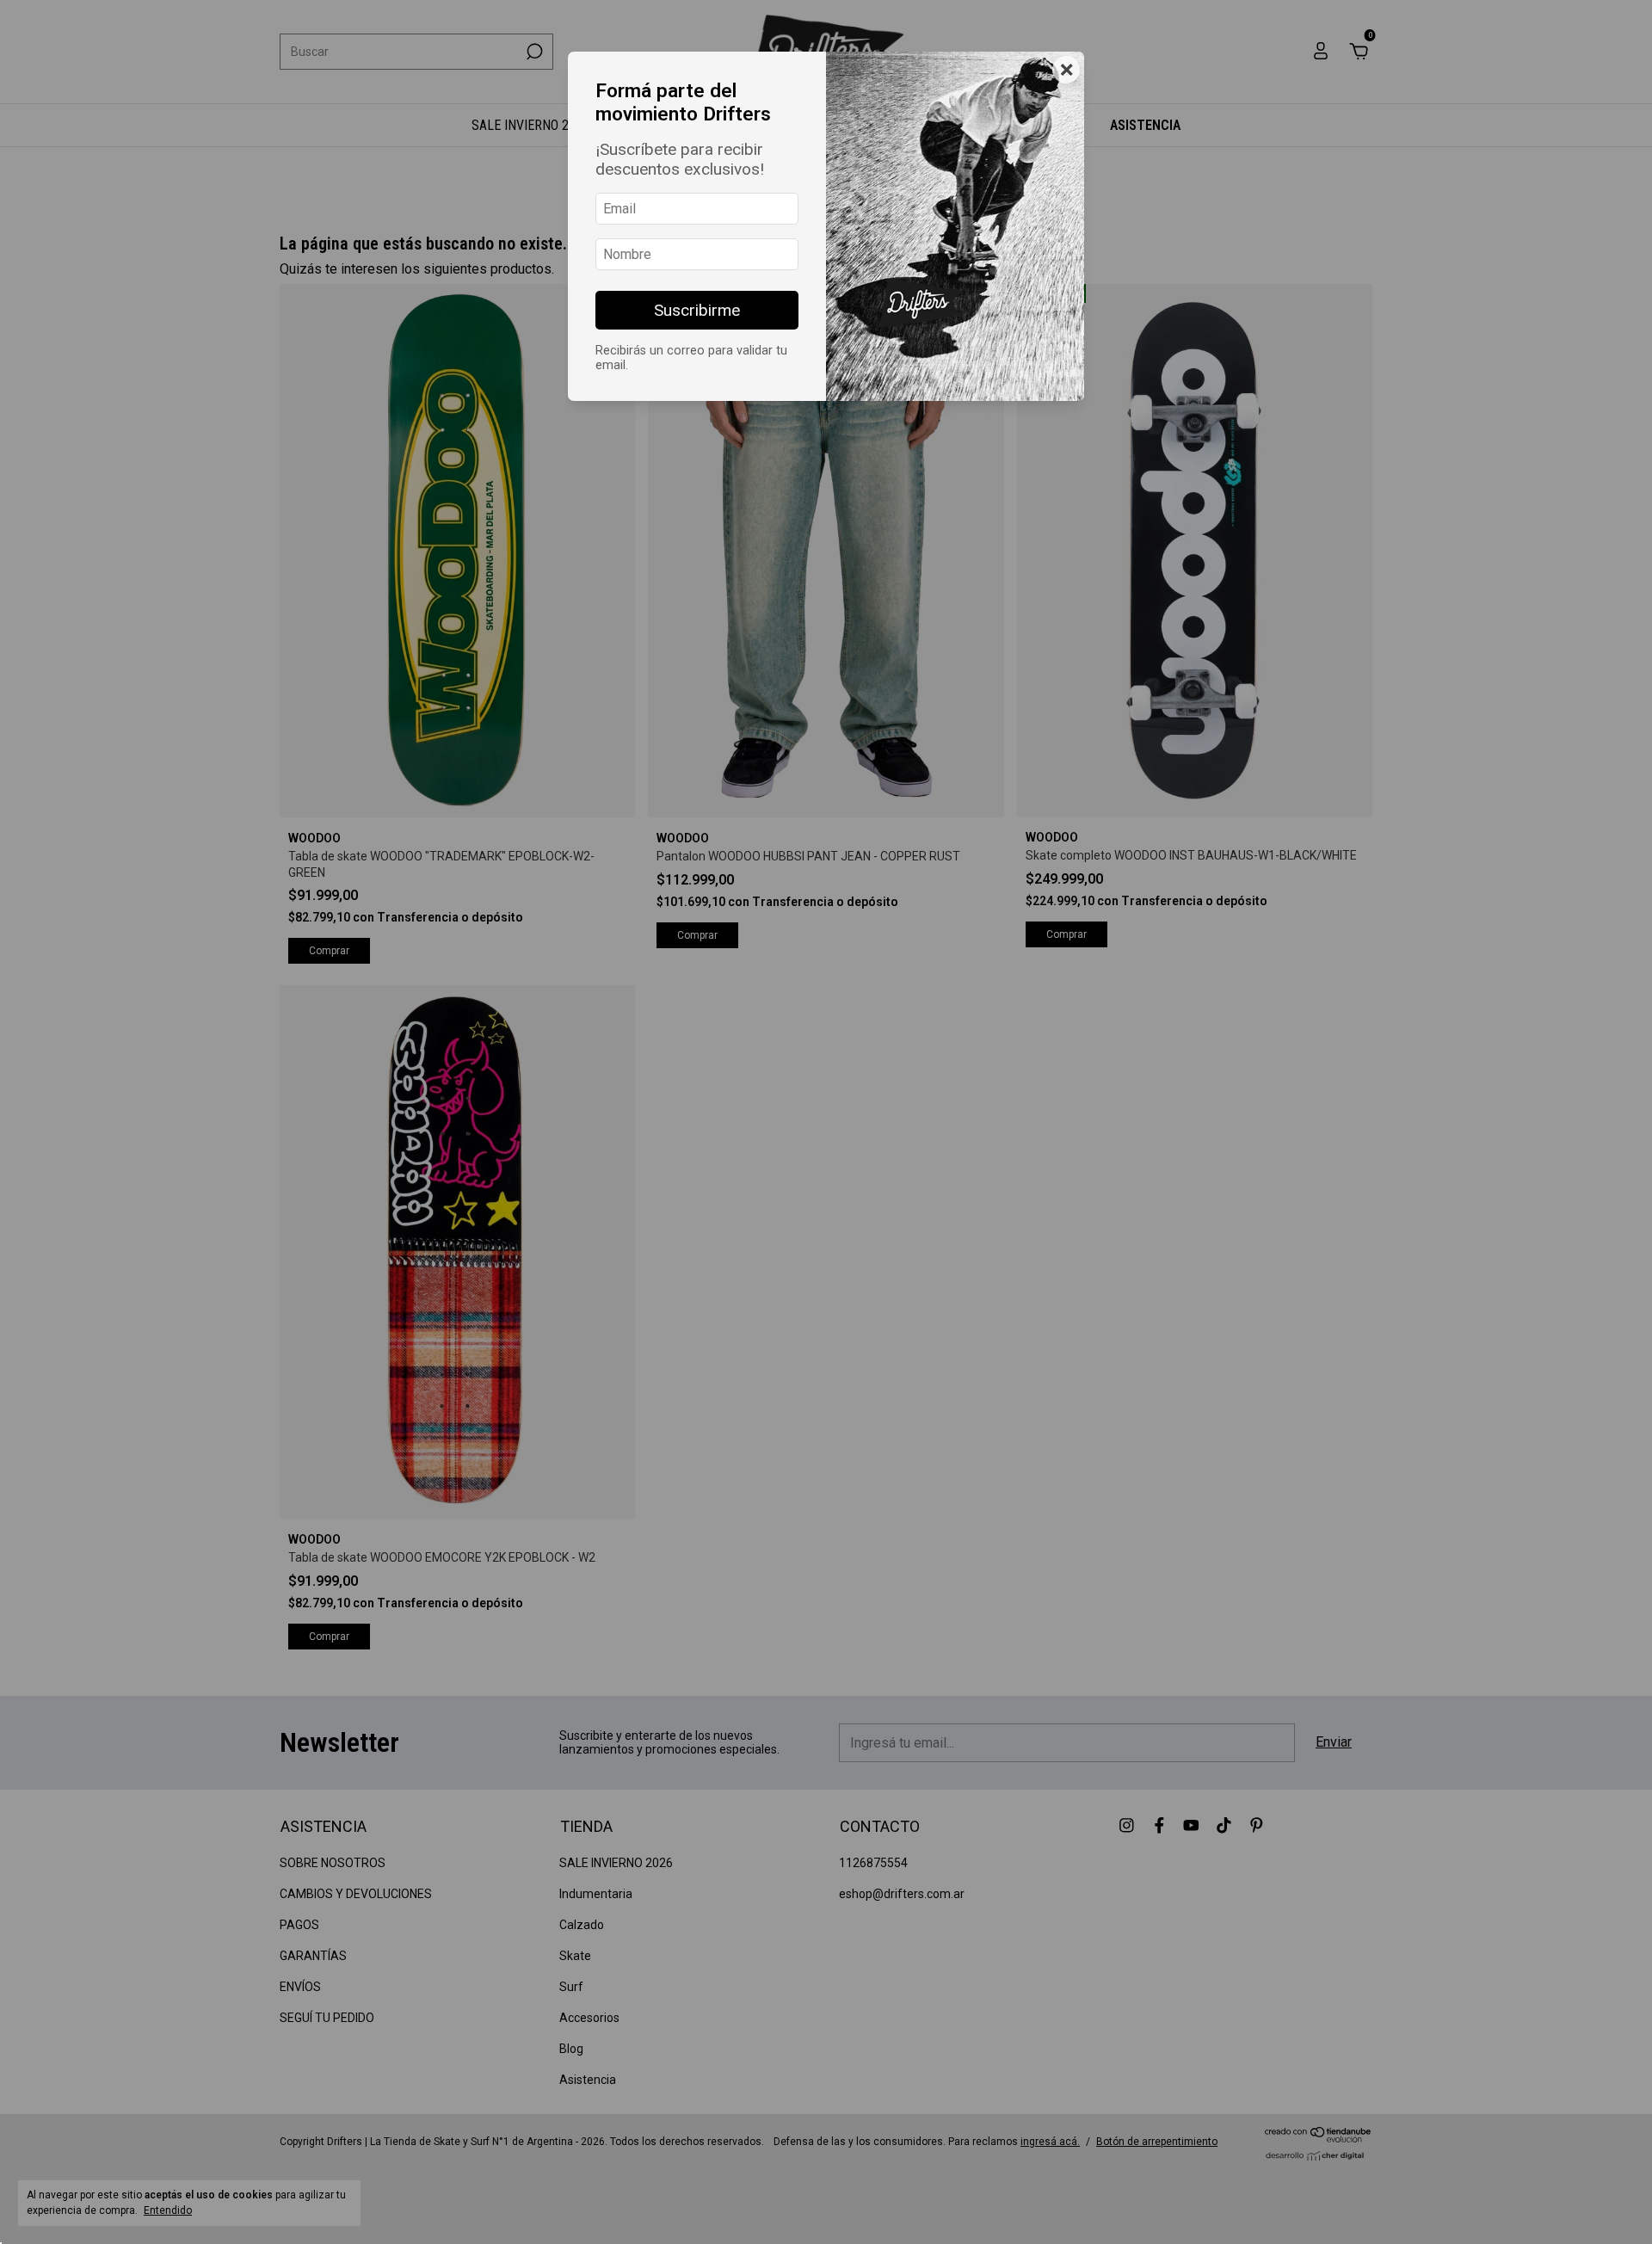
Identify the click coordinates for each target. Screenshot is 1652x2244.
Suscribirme (697, 310)
